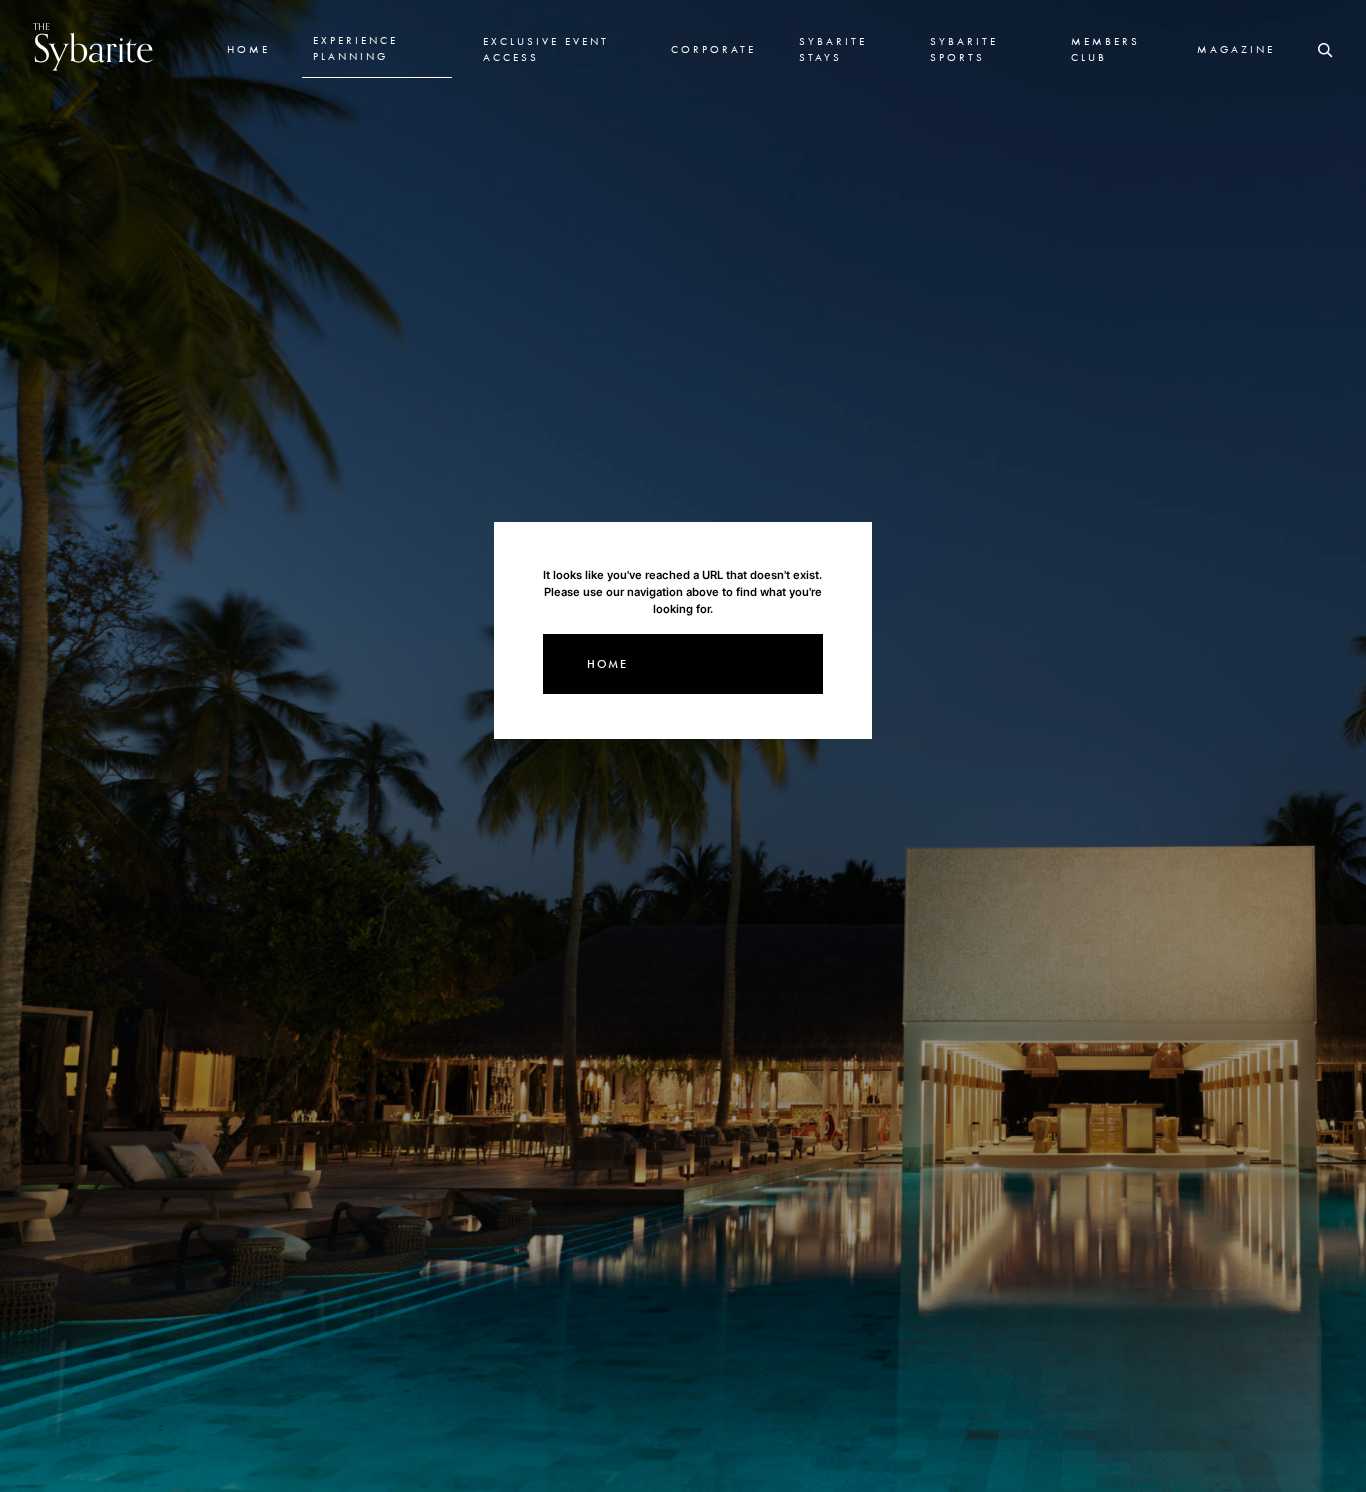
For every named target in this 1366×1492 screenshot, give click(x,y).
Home (248, 49)
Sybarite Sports (964, 49)
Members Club (1105, 49)
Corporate (713, 49)
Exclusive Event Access (546, 49)
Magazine (1236, 49)
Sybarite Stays (833, 49)
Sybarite (93, 46)
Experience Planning (355, 48)
